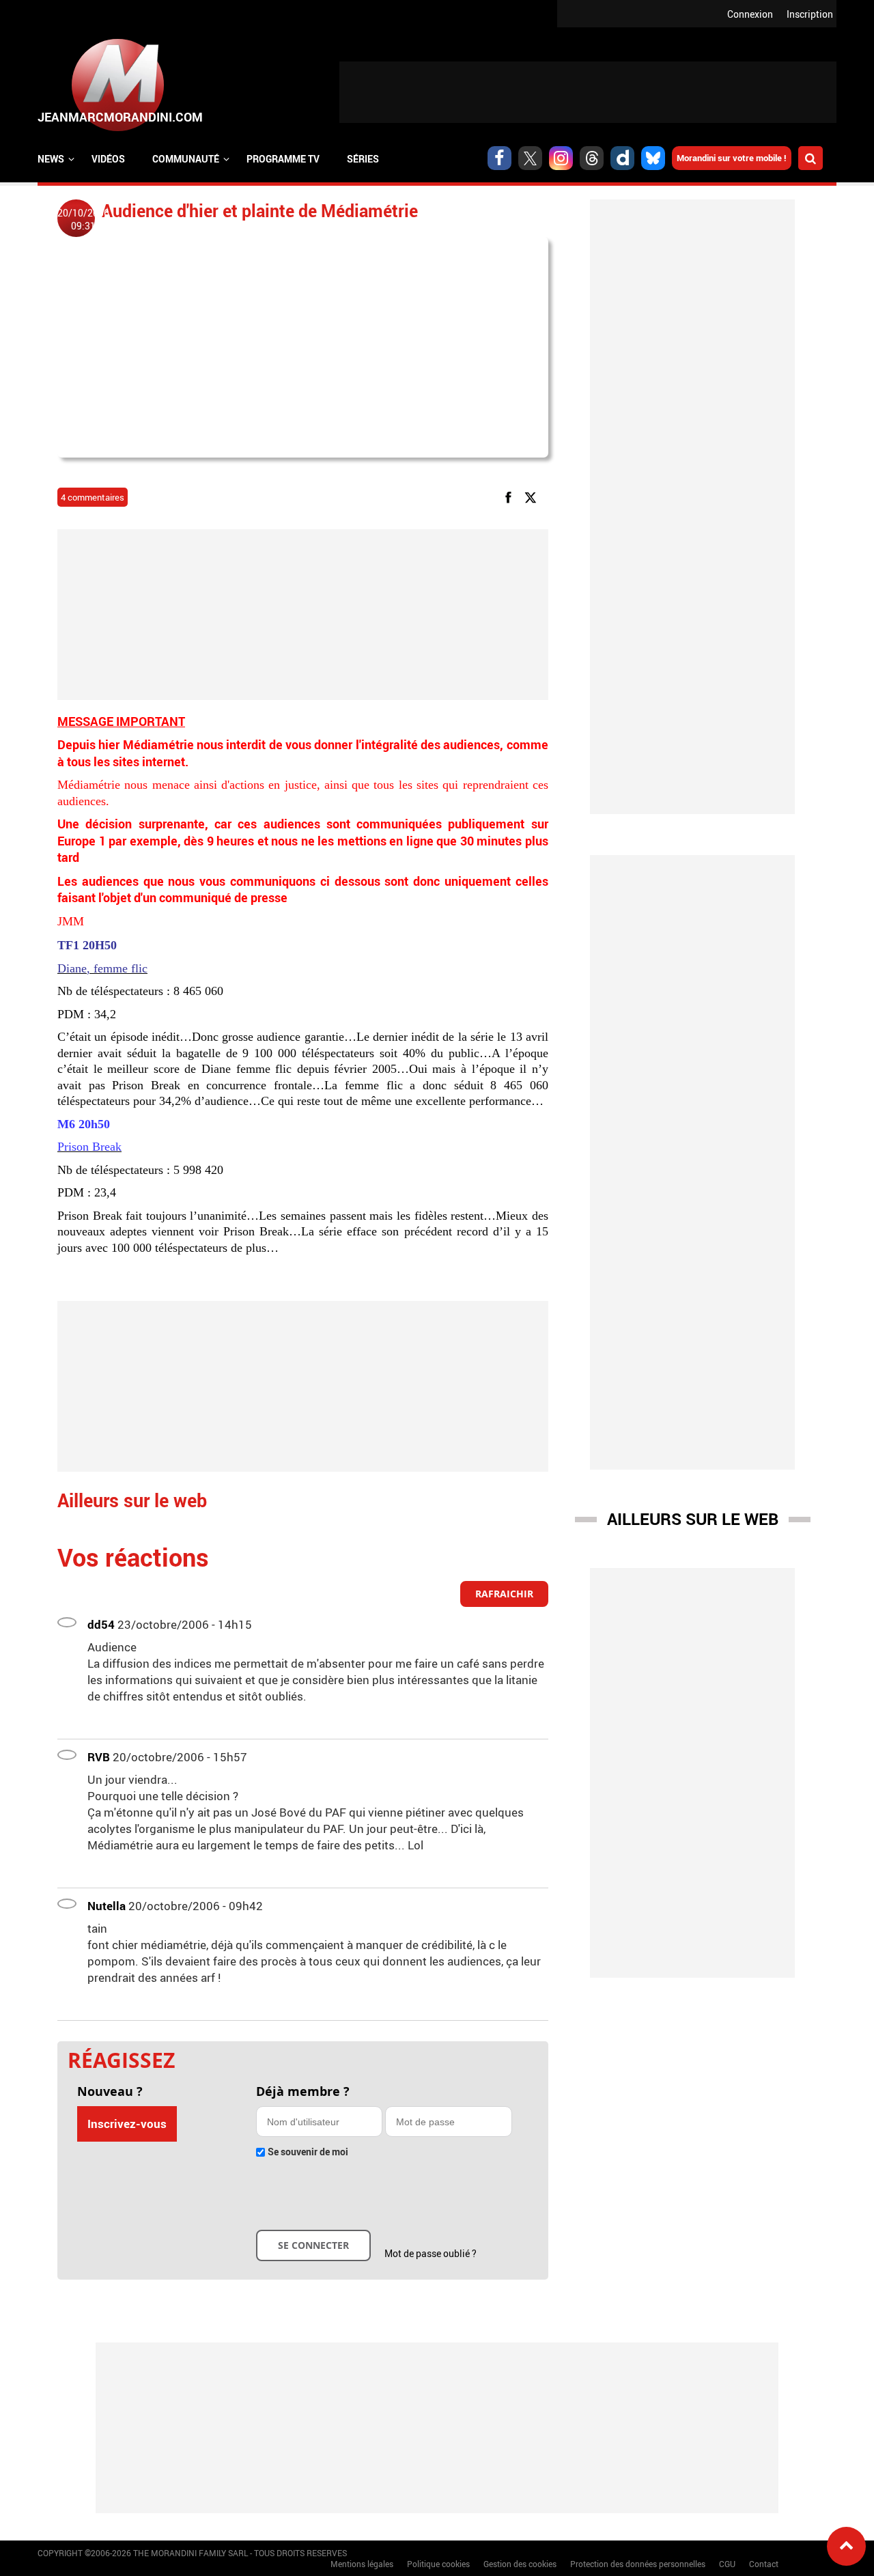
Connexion (750, 14)
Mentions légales (362, 2564)
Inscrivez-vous (127, 2124)
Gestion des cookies (520, 2564)
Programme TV (283, 159)
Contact (764, 2564)
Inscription (810, 14)
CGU (727, 2564)
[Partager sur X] (533, 496)
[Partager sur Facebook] (511, 496)
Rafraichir (504, 1594)
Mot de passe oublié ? (431, 2253)
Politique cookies (438, 2564)
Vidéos (108, 159)
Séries (363, 159)
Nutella (107, 1906)
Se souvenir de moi (308, 2152)
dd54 (101, 1624)
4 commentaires (93, 497)
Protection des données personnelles (638, 2564)
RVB (99, 1757)
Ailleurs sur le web (693, 1519)
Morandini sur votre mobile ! (732, 158)
